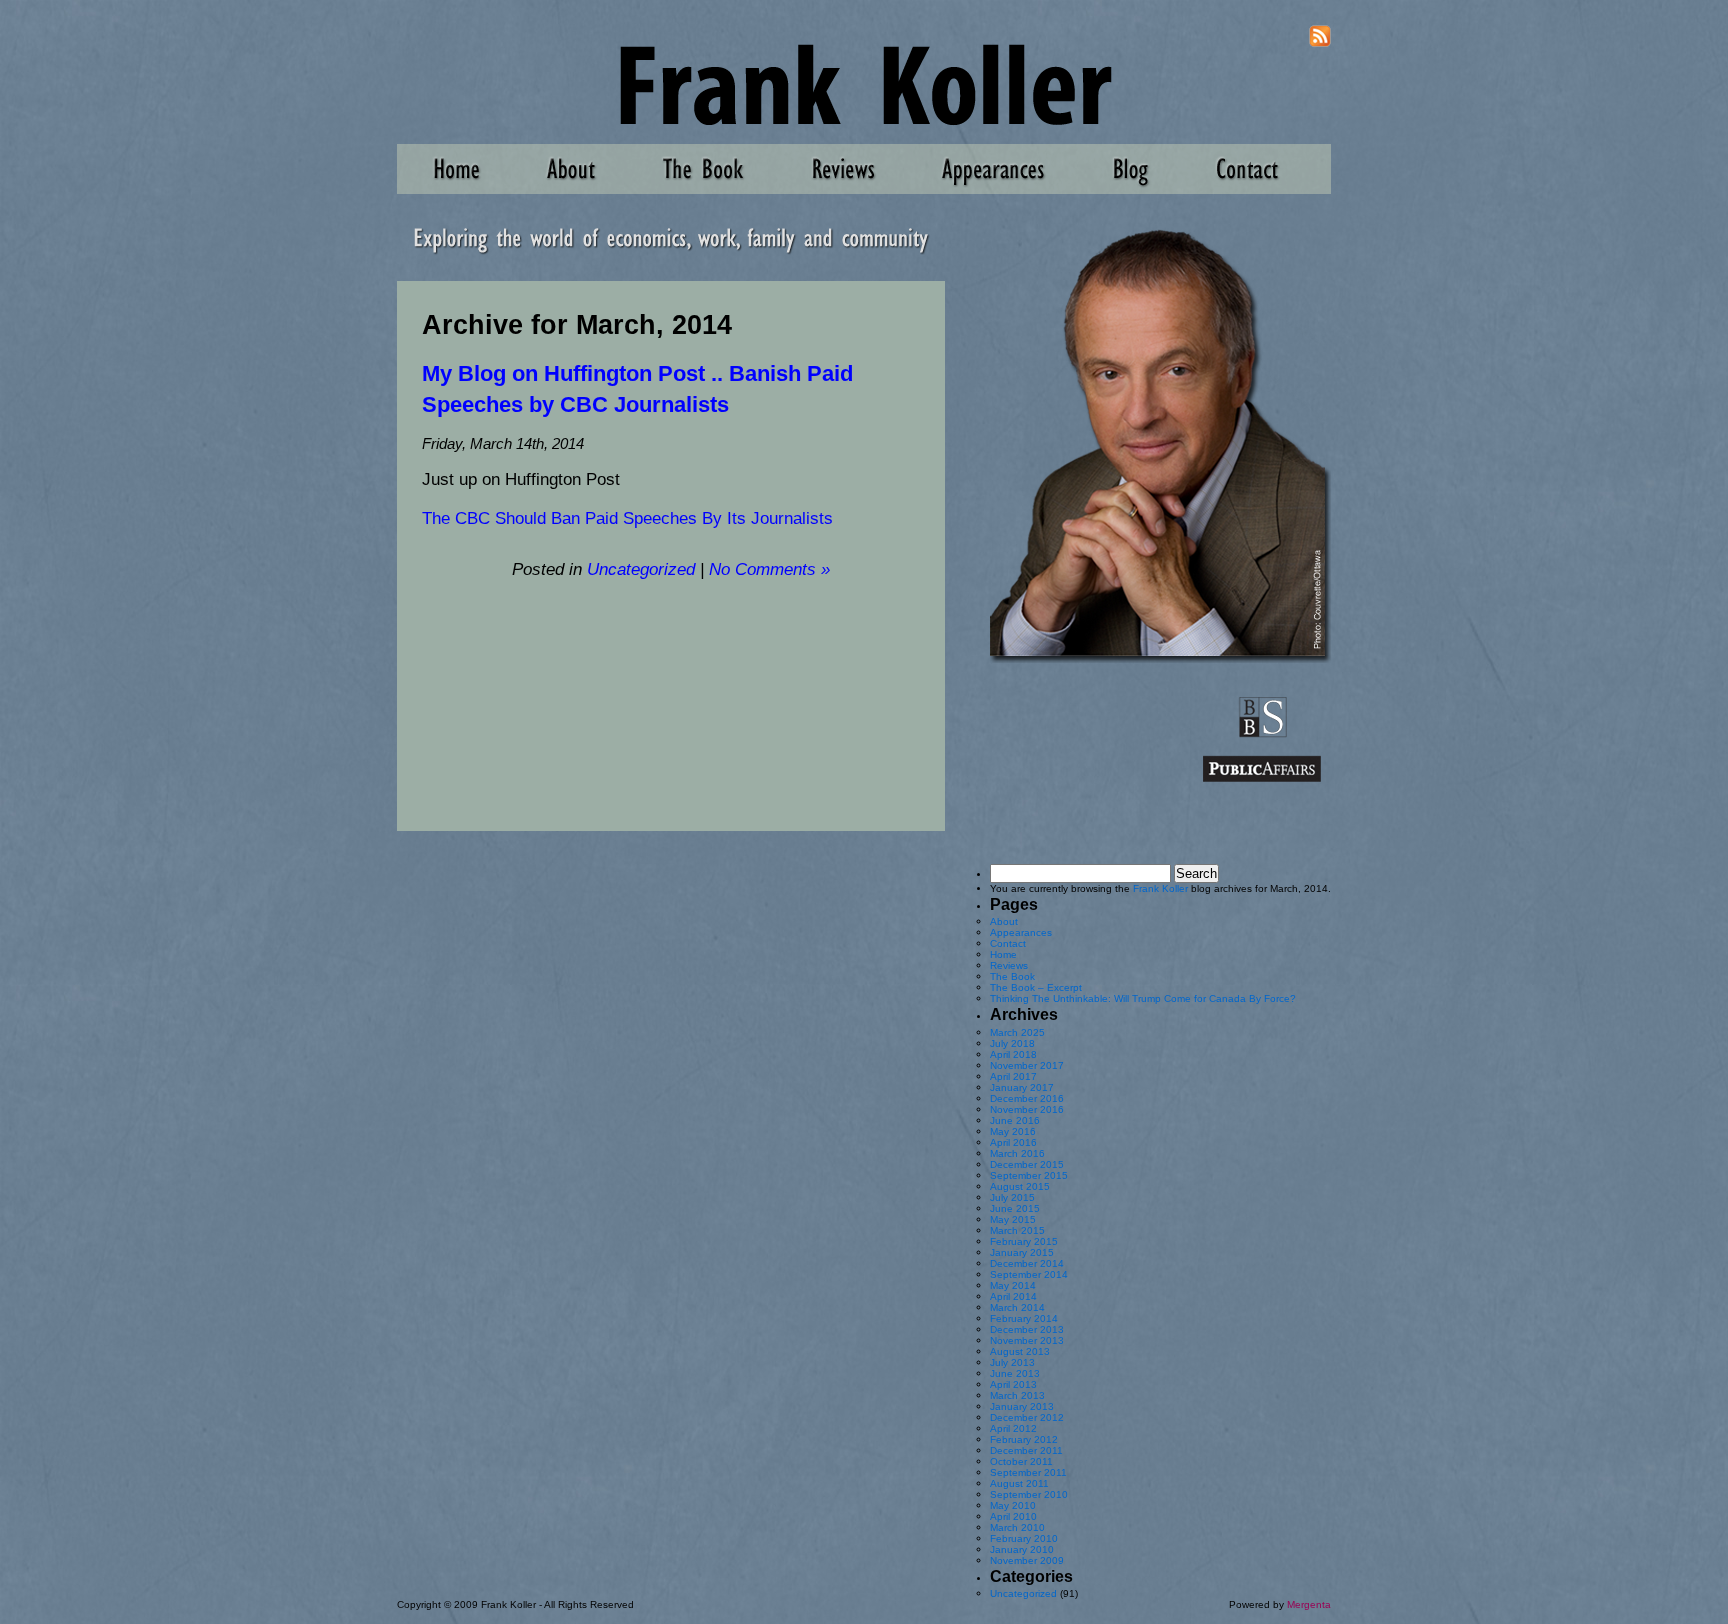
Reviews (1009, 965)
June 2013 (1015, 1373)
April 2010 (1013, 1516)
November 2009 (1027, 1560)
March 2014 (1017, 1307)
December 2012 (1027, 1417)
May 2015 (1013, 1219)
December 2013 (1027, 1329)
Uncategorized (641, 569)
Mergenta (1309, 1604)
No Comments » (769, 569)
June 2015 (1015, 1208)
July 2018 (1012, 1043)
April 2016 (1013, 1142)
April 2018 (1013, 1054)
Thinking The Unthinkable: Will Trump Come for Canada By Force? (1143, 998)
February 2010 (1024, 1538)
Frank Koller (1160, 888)
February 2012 (1024, 1439)
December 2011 (1026, 1450)
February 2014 (1024, 1318)
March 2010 (1017, 1527)
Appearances (1021, 932)
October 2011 (1021, 1461)
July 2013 (1012, 1362)
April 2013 (1013, 1384)
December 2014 (1027, 1263)
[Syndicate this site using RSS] (1320, 43)
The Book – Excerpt (1036, 987)
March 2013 (1017, 1395)
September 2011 (1028, 1472)
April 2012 (1013, 1428)
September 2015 (1029, 1175)
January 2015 (1022, 1252)
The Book (1012, 976)
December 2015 (1027, 1164)
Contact (1008, 943)
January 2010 (1022, 1549)
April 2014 (1013, 1296)
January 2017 (1022, 1087)
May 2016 (1013, 1131)
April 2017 (1013, 1076)
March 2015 (1017, 1230)
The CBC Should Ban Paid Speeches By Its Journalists (627, 518)
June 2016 (1015, 1120)
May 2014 (1013, 1285)
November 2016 (1027, 1109)
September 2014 (1029, 1274)
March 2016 (1017, 1153)
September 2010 (1029, 1494)
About (1004, 921)
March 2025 (1017, 1032)
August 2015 (1020, 1186)
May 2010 (1013, 1505)
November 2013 (1027, 1340)
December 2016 (1027, 1098)
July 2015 (1012, 1197)
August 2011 (1019, 1483)
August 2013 (1020, 1351)
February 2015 (1024, 1241)
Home (1003, 954)
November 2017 (1027, 1065)
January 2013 (1022, 1406)
